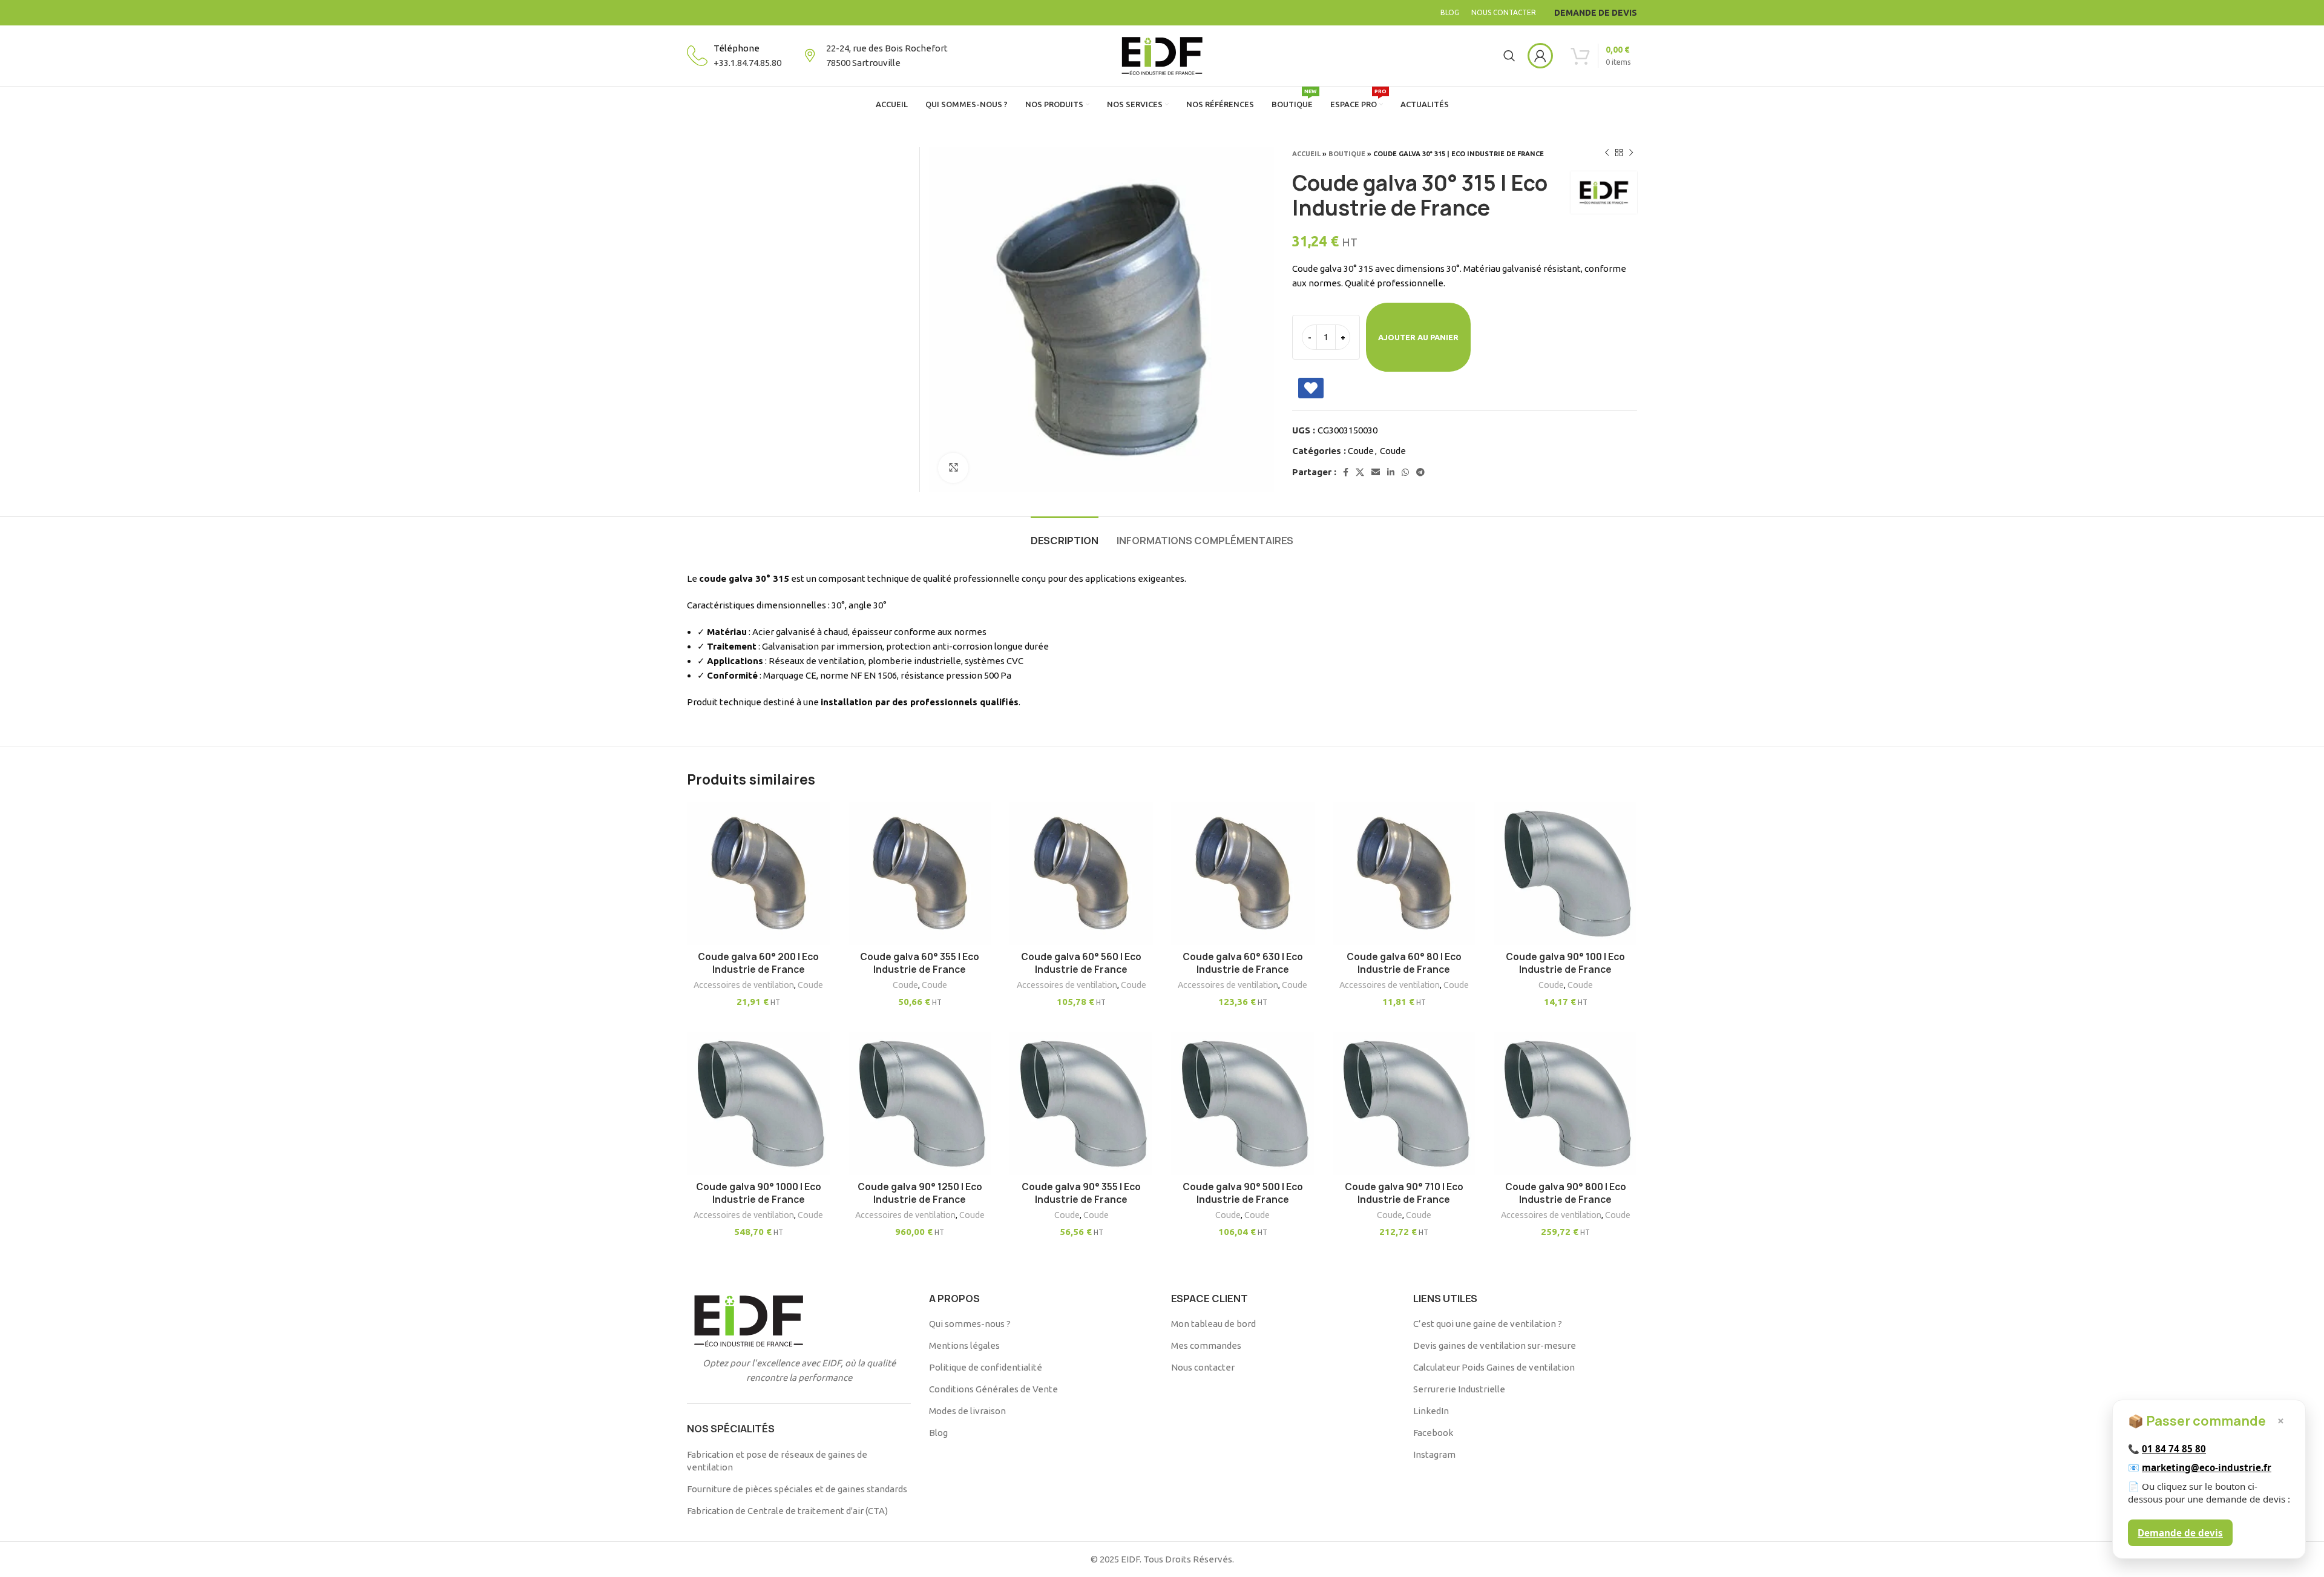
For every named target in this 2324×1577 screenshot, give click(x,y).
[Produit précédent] (1607, 153)
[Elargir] (953, 468)
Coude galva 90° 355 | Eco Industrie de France (1081, 1193)
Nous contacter (1203, 1367)
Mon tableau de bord (1213, 1324)
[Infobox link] (734, 56)
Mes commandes (1206, 1345)
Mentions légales (964, 1345)
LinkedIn (1431, 1411)
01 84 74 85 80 (2174, 1449)
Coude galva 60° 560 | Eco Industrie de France (1081, 963)
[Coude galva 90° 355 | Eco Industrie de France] (1081, 1103)
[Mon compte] (1540, 56)
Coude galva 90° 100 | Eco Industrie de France (1565, 963)
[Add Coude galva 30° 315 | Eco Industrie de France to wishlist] (1311, 388)
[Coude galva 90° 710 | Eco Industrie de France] (1404, 1103)
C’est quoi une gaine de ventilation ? (1488, 1324)
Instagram (1434, 1454)
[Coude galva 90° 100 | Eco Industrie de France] (1565, 873)
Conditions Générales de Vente (993, 1389)
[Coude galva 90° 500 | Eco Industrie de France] (1243, 1103)
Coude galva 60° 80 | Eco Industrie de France (1404, 963)
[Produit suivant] (1631, 153)
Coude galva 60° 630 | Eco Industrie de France (1243, 963)
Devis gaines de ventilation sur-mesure (1495, 1345)
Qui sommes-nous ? (970, 1324)
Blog (938, 1433)
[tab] (1065, 535)
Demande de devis (2180, 1533)
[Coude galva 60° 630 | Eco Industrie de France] (1243, 873)
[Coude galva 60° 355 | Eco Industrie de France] (920, 873)
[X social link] (1360, 472)
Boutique (1347, 154)
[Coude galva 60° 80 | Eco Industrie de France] (1404, 873)
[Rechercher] (1509, 56)
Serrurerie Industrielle (1459, 1389)
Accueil (1306, 154)
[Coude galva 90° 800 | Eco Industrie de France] (1565, 1103)
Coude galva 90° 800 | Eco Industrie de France (1566, 1193)
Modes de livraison (967, 1411)
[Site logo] (1162, 55)
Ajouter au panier (1418, 337)
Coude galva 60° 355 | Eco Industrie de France (920, 963)
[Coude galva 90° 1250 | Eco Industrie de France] (920, 1103)
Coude (1361, 451)
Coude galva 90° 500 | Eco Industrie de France (1243, 1193)
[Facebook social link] (1346, 472)
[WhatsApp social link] (1405, 472)
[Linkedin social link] (1391, 472)
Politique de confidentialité (986, 1367)
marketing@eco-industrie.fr (2207, 1467)
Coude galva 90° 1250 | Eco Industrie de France (920, 1193)
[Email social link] (1376, 472)
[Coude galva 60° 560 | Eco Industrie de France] (1081, 873)
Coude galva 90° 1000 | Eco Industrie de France (759, 1193)
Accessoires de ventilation (744, 985)
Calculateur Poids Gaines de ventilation (1494, 1367)
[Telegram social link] (1420, 472)
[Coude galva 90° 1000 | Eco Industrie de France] (759, 1103)
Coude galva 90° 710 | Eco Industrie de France (1404, 1193)
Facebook (1433, 1433)
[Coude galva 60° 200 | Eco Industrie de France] (759, 873)
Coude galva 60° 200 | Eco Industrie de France (758, 963)
